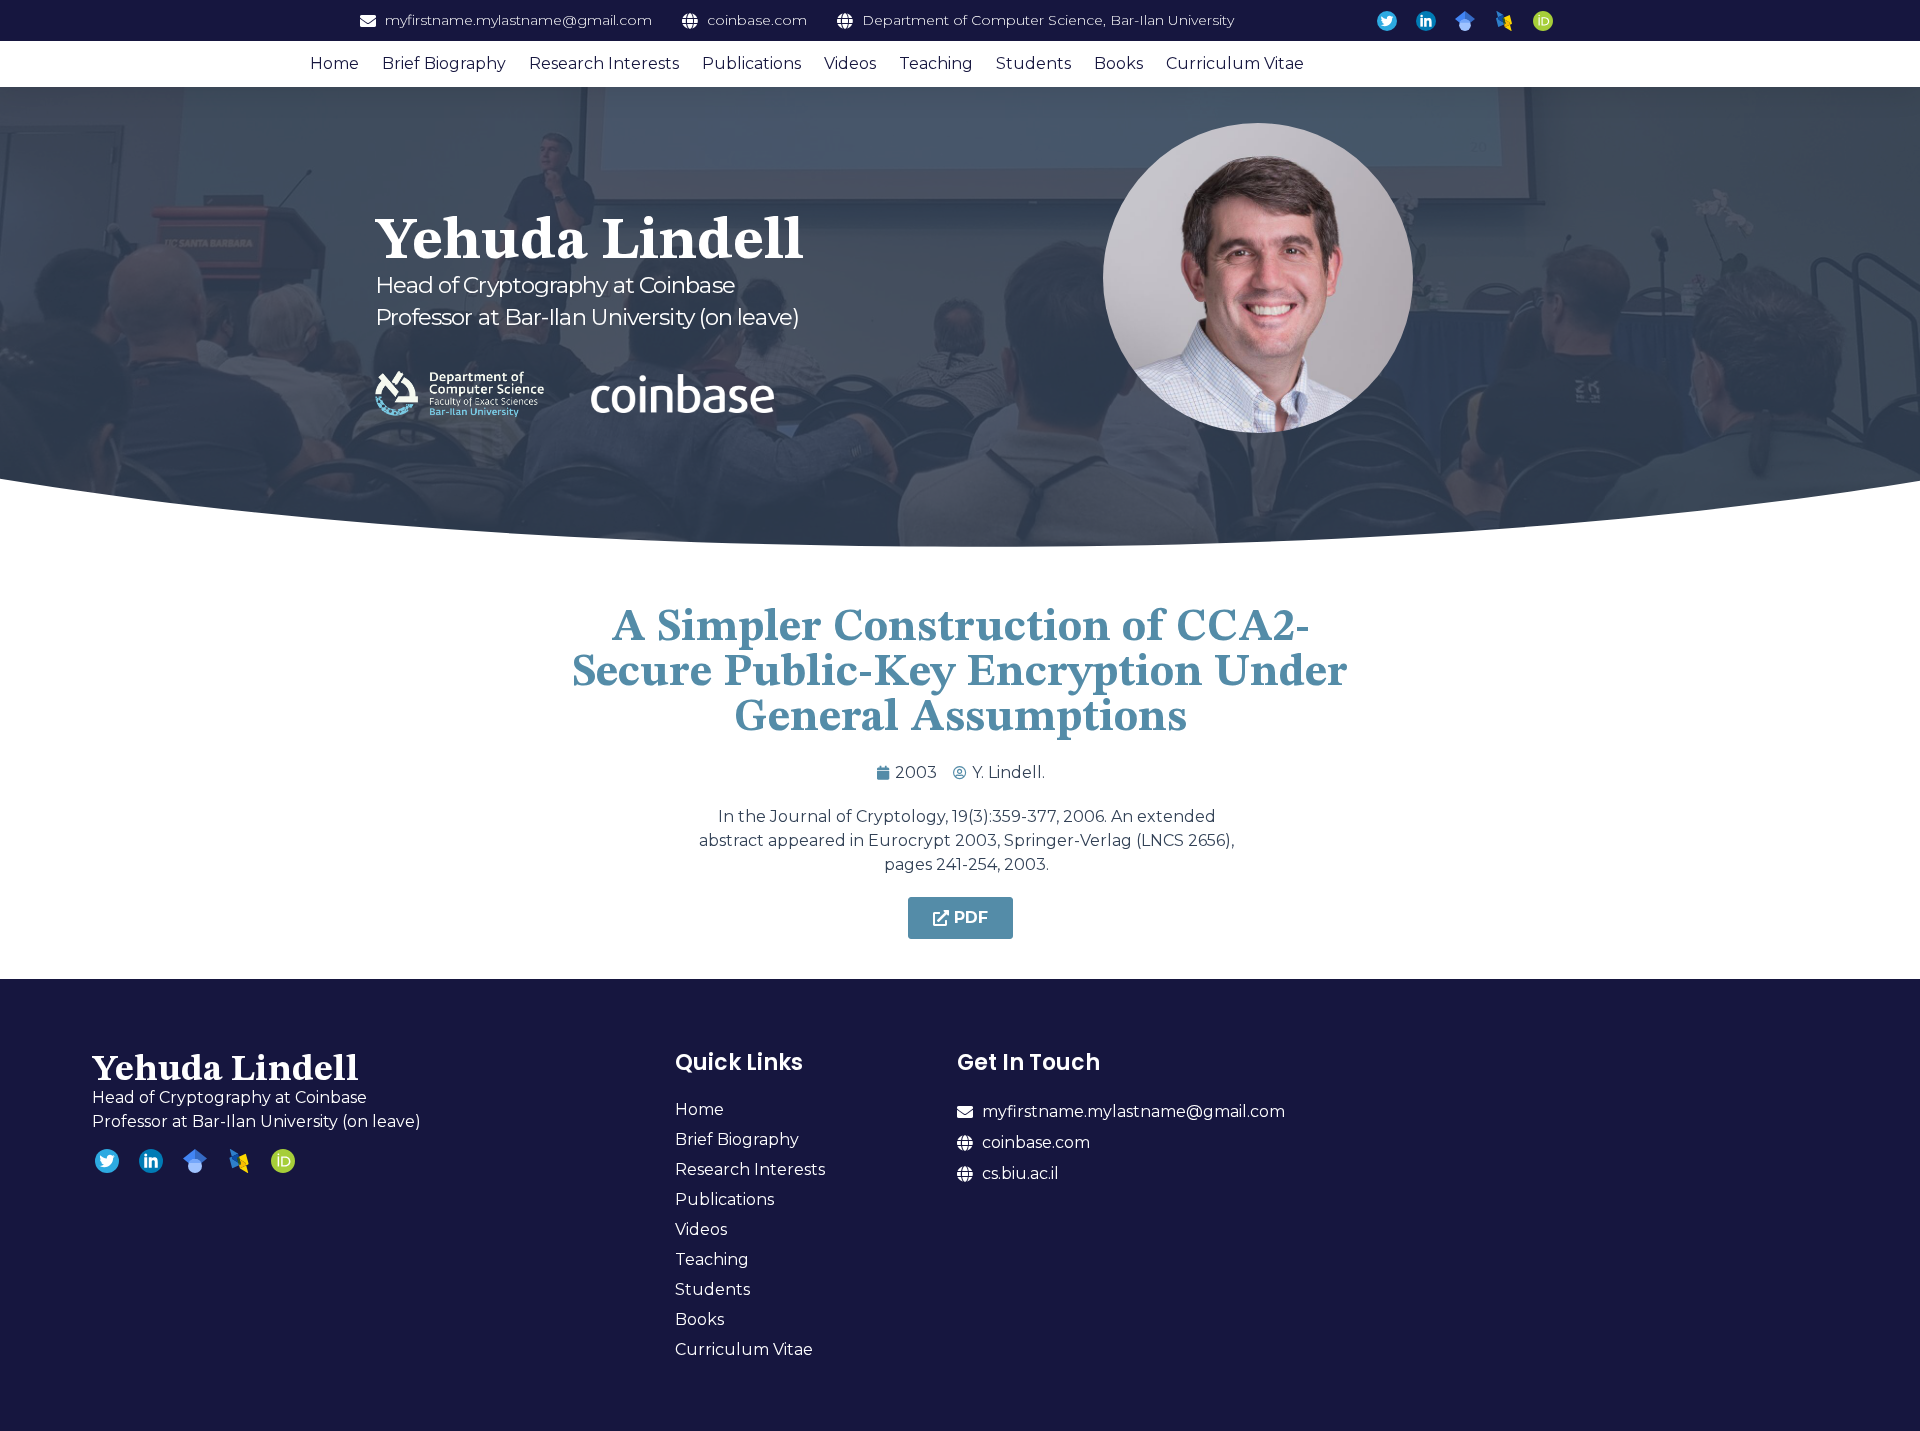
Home (334, 63)
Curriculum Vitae (1235, 63)
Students (1033, 63)
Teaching (936, 63)
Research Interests (604, 63)
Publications (751, 63)
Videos (850, 63)
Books (1118, 63)
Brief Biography (444, 63)
